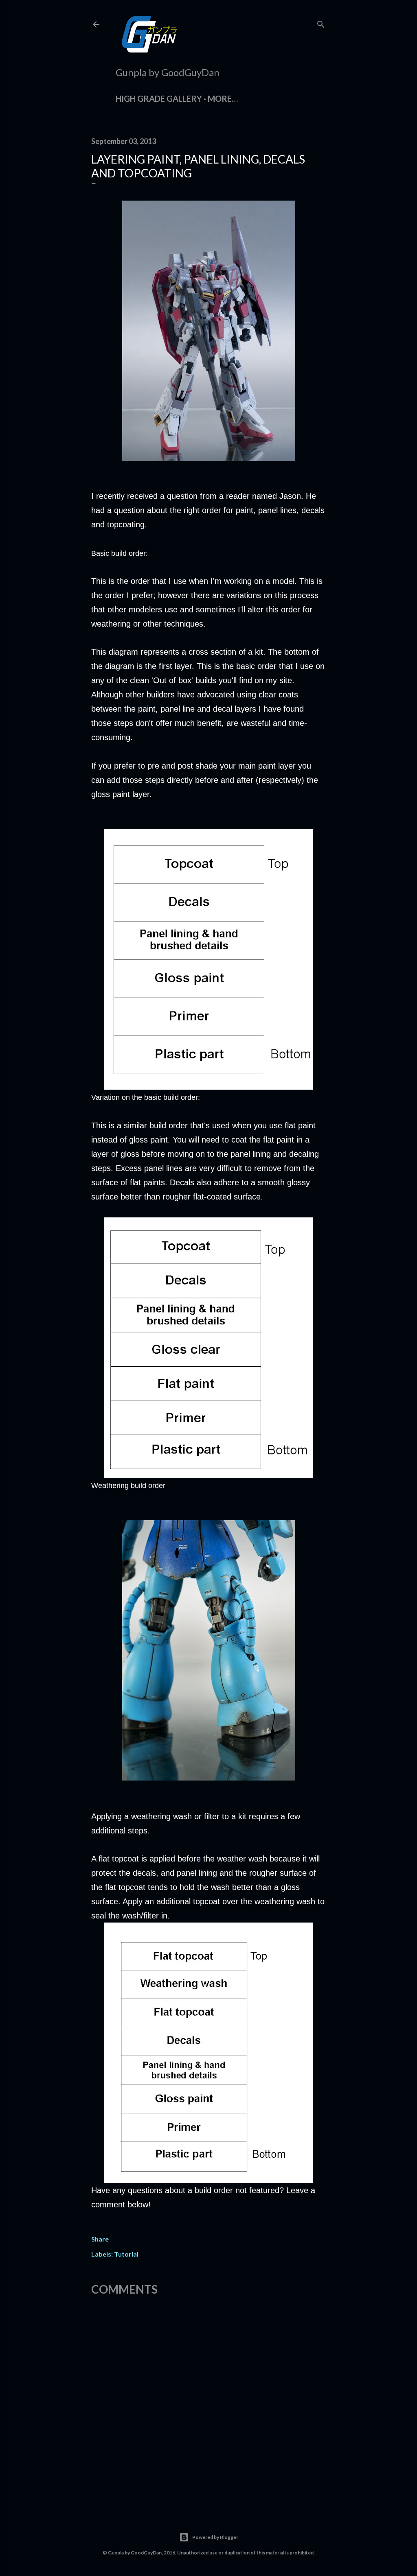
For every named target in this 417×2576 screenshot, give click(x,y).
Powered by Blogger (215, 2537)
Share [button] (100, 2239)
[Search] (321, 23)
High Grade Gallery (159, 98)
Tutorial (126, 2254)
